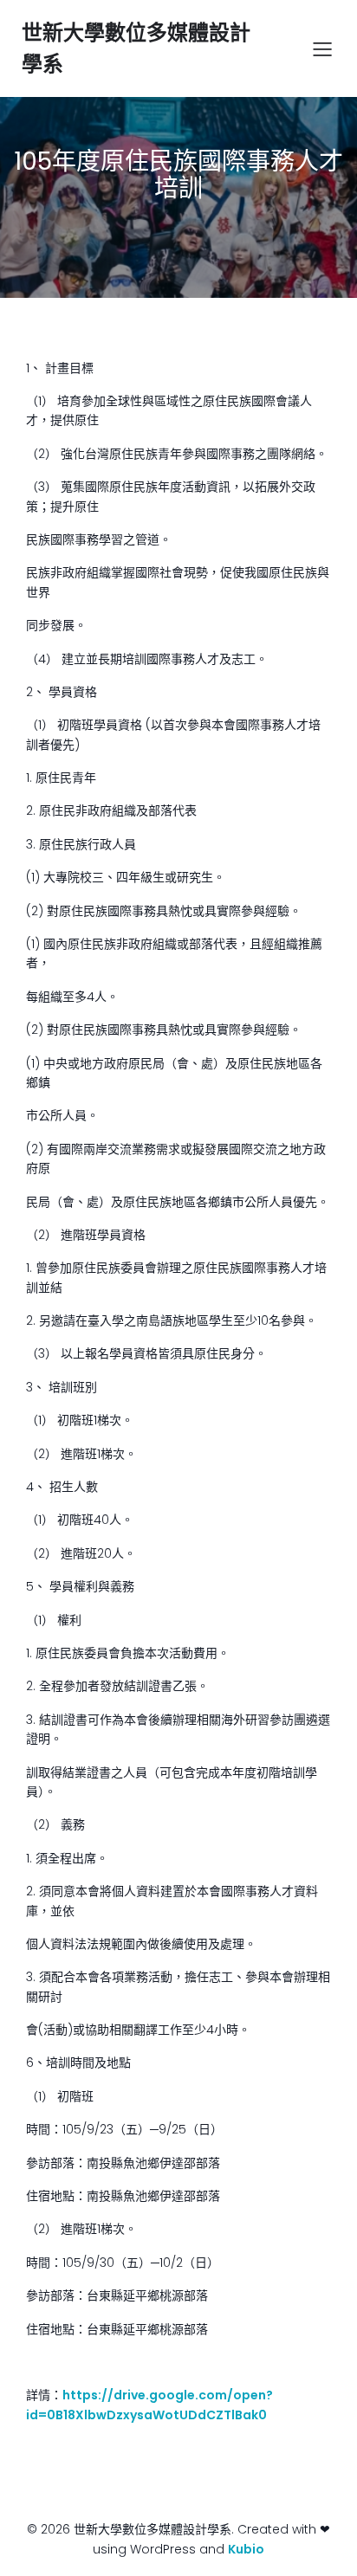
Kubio (246, 2549)
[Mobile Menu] (322, 48)
